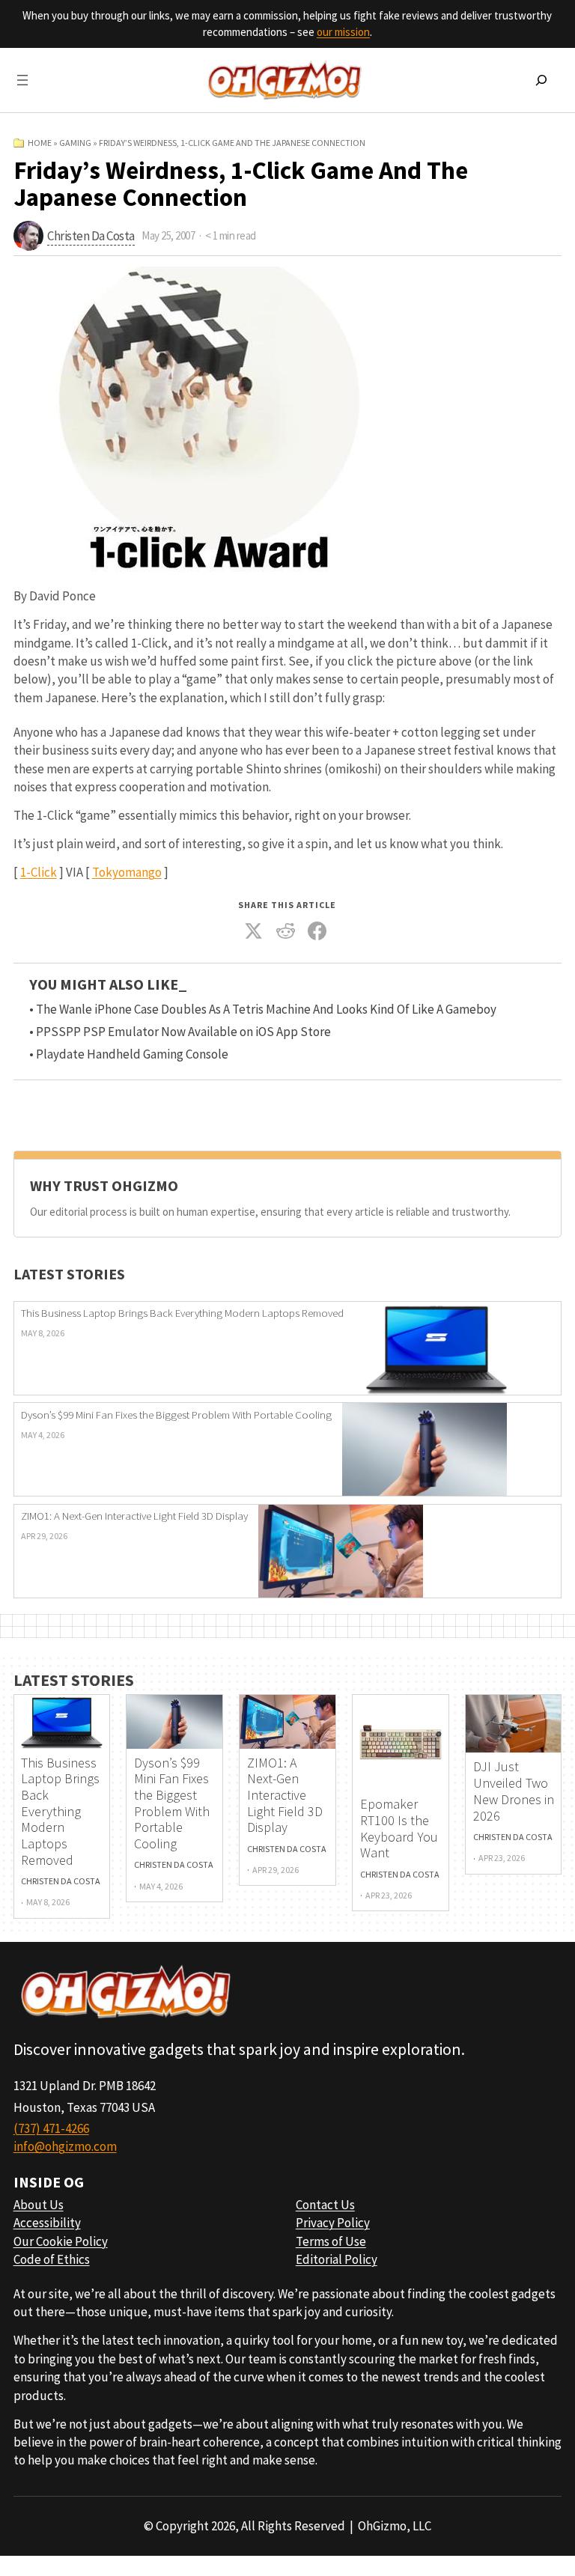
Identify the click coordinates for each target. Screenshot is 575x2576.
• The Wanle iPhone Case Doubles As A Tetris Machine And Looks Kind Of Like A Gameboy (263, 1009)
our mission (343, 32)
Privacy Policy (333, 2223)
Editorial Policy (337, 2259)
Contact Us (325, 2205)
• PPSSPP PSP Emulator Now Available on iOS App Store (180, 1032)
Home (40, 143)
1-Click (39, 872)
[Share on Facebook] (317, 931)
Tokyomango (127, 872)
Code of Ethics (52, 2259)
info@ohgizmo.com (65, 2146)
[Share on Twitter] (254, 931)
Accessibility (47, 2223)
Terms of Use (331, 2241)
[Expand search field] (541, 80)
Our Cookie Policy (61, 2241)
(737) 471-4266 (51, 2128)
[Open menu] (22, 80)
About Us (39, 2205)
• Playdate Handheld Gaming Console (129, 1054)
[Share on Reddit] (286, 931)
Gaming (75, 143)
